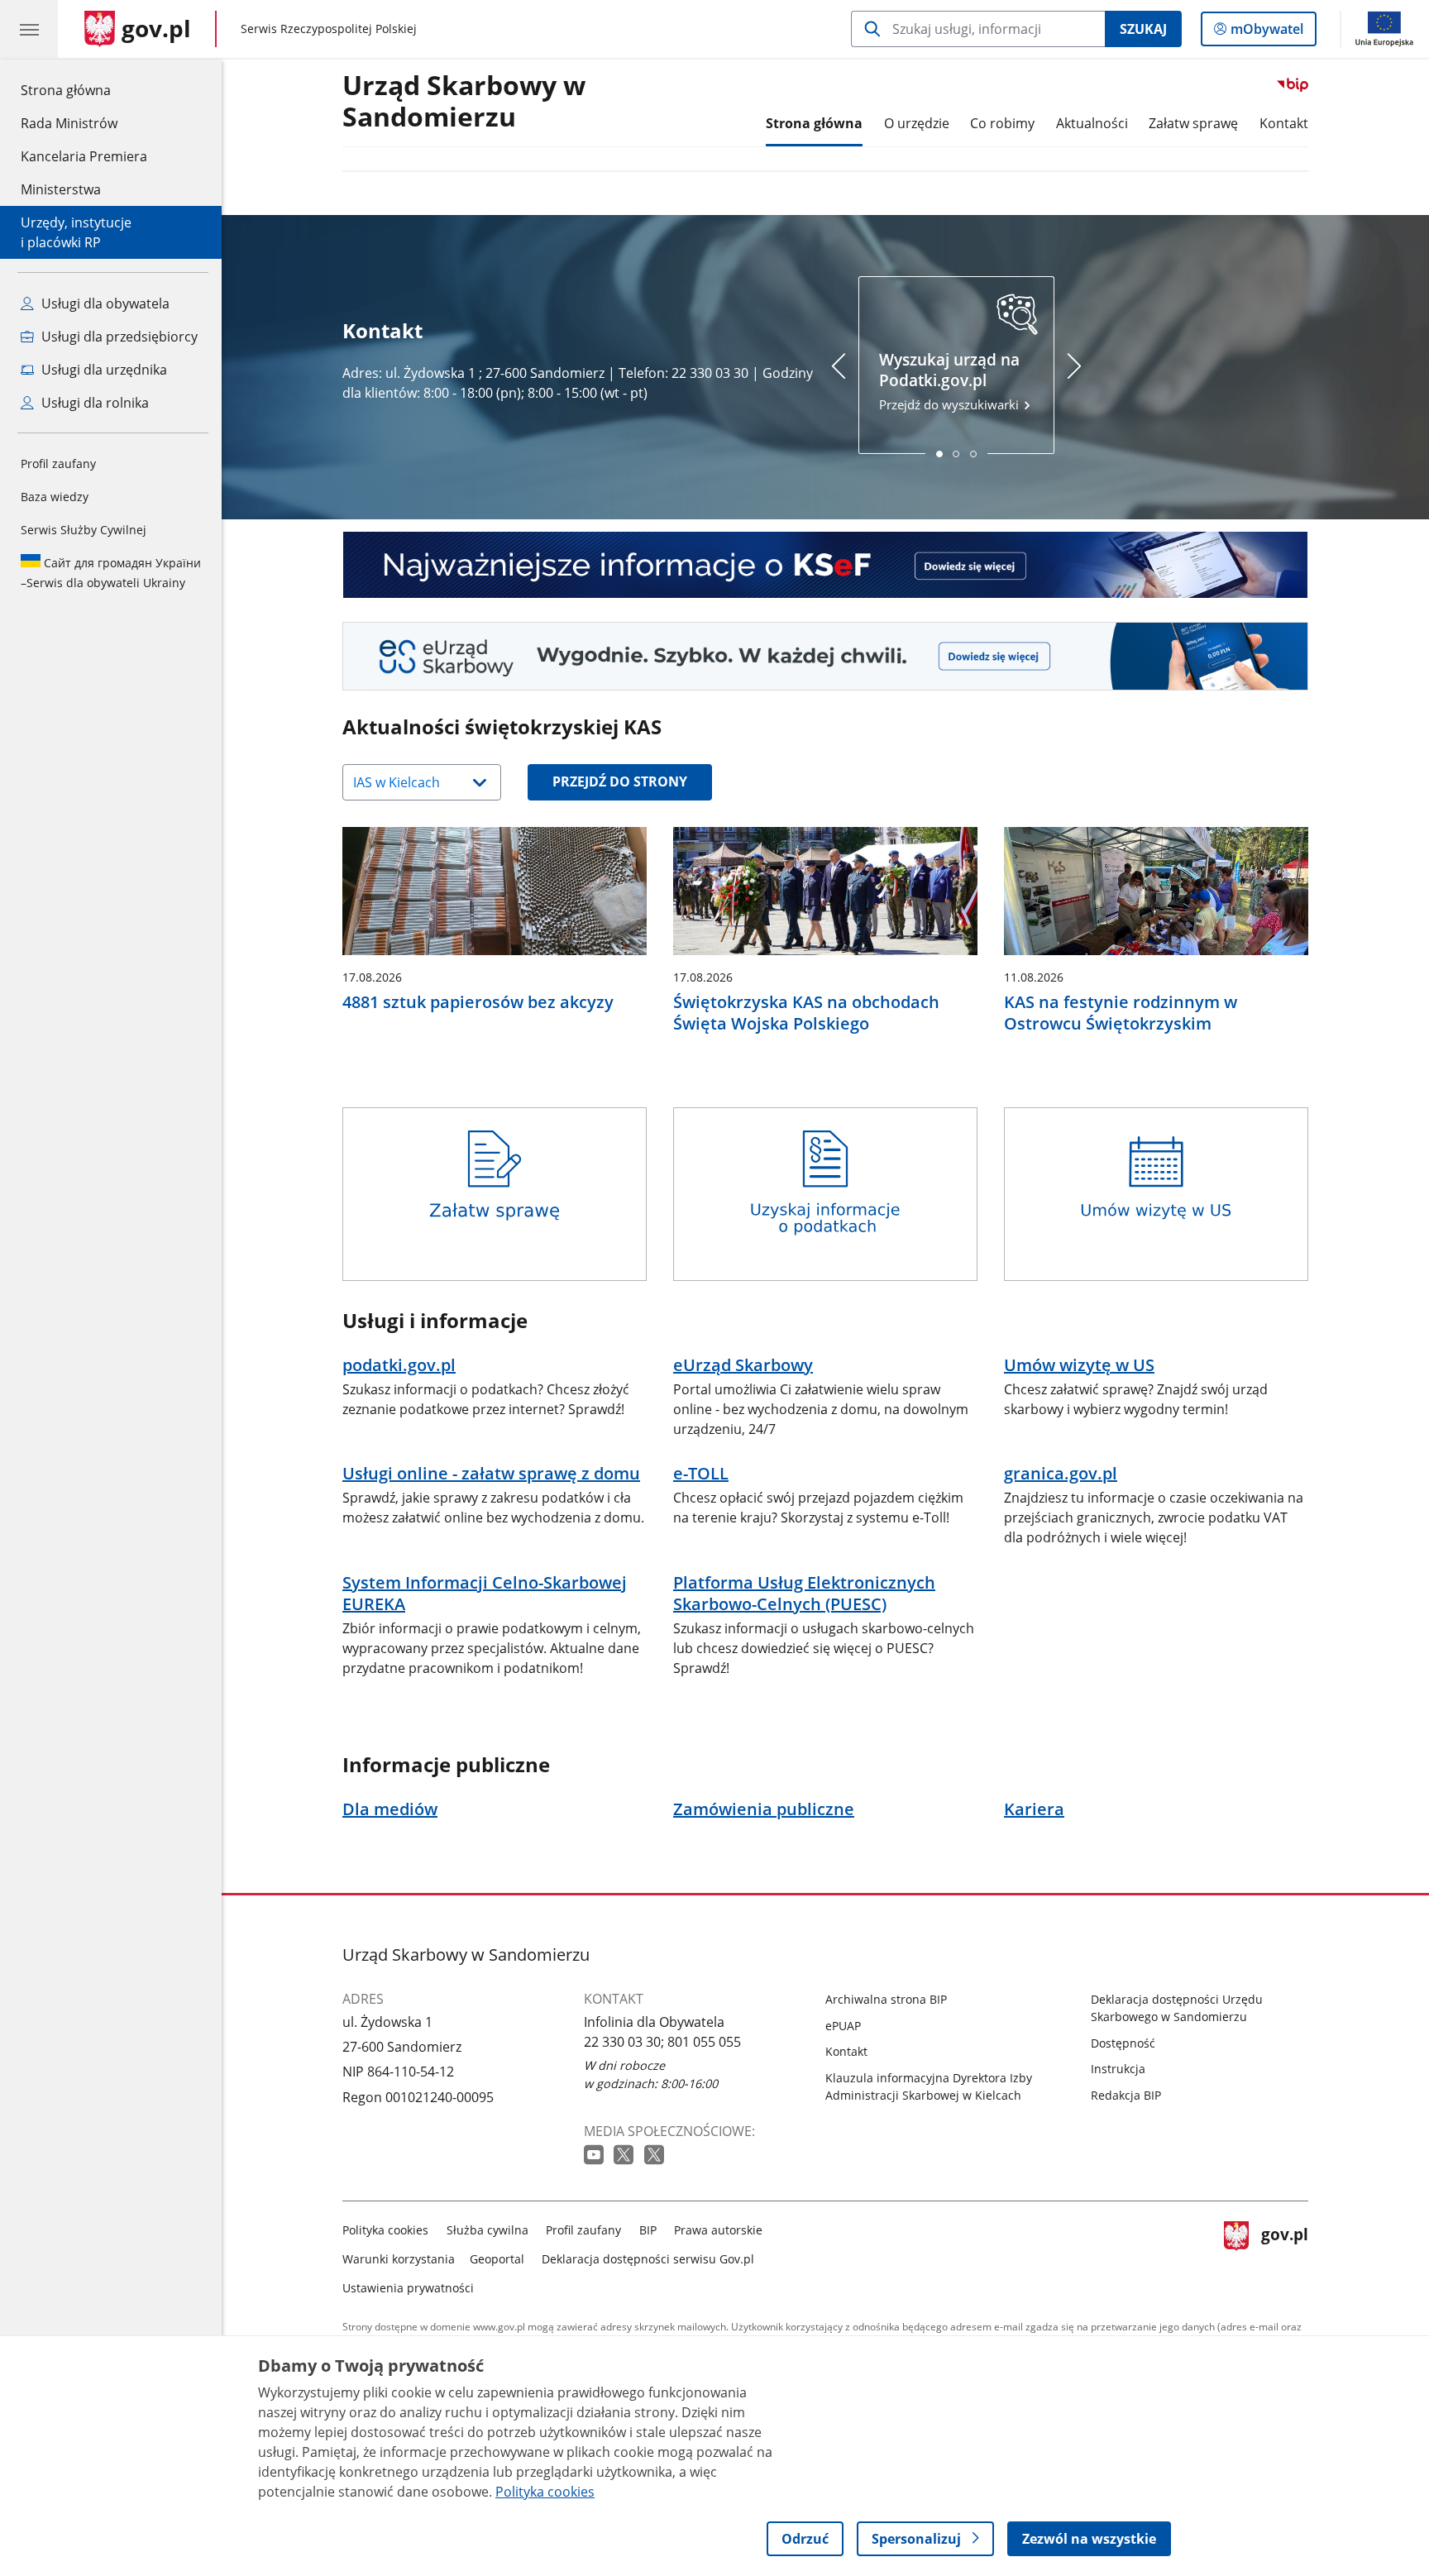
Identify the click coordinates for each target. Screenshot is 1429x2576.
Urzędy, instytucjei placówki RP (76, 232)
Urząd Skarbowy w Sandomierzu (464, 102)
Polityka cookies (385, 2230)
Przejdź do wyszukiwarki (951, 381)
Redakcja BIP (1126, 2095)
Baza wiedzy (55, 497)
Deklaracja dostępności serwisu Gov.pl (648, 2259)
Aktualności (1092, 123)
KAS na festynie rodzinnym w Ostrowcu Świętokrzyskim (1121, 1013)
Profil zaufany (58, 464)
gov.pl (1284, 2256)
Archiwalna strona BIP (886, 1999)
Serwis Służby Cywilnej (84, 530)
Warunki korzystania (399, 2259)
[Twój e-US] (825, 656)
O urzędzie (917, 123)
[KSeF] (825, 565)
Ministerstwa (61, 189)
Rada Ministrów (69, 123)
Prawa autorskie (718, 2230)
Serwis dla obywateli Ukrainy (111, 573)
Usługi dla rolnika (93, 403)
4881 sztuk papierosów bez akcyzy (478, 1002)
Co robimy (1002, 123)
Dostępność (1123, 2043)
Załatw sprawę (1193, 123)
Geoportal (497, 2259)
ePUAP (843, 2026)
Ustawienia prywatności (408, 2288)
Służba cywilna (487, 2230)
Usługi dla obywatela (104, 303)
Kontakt (1284, 123)
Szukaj (1143, 29)
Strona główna (84, 90)
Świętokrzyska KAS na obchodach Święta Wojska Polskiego (806, 1013)
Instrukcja (1118, 2069)
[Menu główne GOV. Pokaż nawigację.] (29, 29)
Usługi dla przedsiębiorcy (118, 337)
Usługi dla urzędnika (103, 370)
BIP (648, 2230)
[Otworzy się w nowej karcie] (595, 2155)
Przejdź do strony (620, 781)
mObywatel (1267, 33)
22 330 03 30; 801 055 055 (662, 2042)
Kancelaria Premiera (84, 156)
